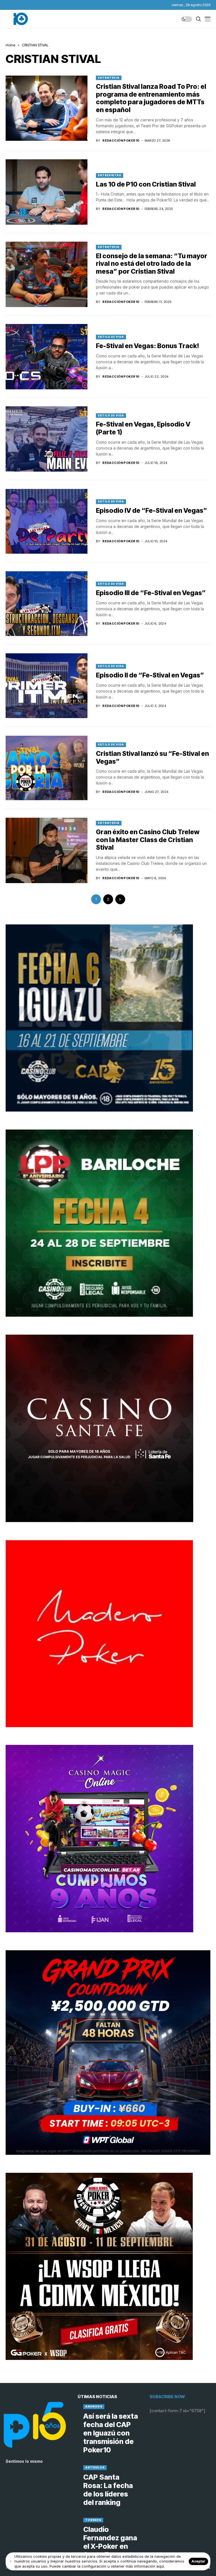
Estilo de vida (111, 337)
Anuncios (94, 2406)
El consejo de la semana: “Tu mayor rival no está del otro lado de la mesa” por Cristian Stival (152, 264)
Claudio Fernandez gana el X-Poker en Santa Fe (110, 2542)
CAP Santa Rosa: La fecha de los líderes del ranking (108, 2490)
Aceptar (198, 2561)
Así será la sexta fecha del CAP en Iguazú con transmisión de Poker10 (111, 2433)
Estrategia (109, 78)
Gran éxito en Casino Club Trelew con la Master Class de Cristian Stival (148, 840)
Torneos (93, 2520)
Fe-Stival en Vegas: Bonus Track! (148, 346)
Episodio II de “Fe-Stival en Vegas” (150, 675)
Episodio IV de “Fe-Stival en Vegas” (152, 511)
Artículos (95, 2467)
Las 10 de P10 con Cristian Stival (146, 184)
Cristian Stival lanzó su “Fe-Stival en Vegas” (152, 758)
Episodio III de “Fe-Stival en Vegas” (151, 593)
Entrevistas (110, 175)
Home (10, 45)
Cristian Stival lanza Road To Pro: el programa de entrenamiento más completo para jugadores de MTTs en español (151, 98)
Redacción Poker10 (121, 141)
